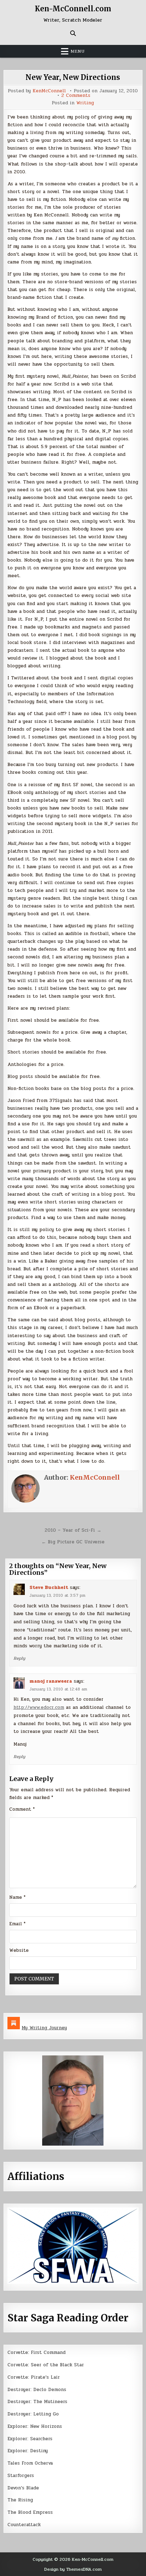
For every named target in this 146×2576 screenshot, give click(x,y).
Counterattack (24, 2525)
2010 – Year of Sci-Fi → (73, 1530)
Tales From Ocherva (30, 2463)
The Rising (20, 2500)
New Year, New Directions (73, 77)
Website (19, 1950)
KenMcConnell (49, 91)
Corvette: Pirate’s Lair (34, 2377)
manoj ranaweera (51, 1681)
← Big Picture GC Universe (73, 1542)
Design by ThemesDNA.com (73, 2569)
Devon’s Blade (23, 2488)
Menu (78, 51)
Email (17, 1924)
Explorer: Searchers (30, 2439)
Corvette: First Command (36, 2352)
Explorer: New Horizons (35, 2426)
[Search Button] (73, 33)
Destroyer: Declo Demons (37, 2390)
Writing (85, 103)
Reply (19, 1658)
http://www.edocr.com (39, 1707)
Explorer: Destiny (28, 2451)
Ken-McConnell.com (73, 9)
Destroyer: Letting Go (33, 2414)
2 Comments (76, 96)
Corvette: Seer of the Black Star (46, 2365)
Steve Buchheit (49, 1588)
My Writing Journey (44, 2028)
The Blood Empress (30, 2512)
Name (17, 1897)
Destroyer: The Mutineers (37, 2402)
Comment (22, 1809)
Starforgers (21, 2476)
